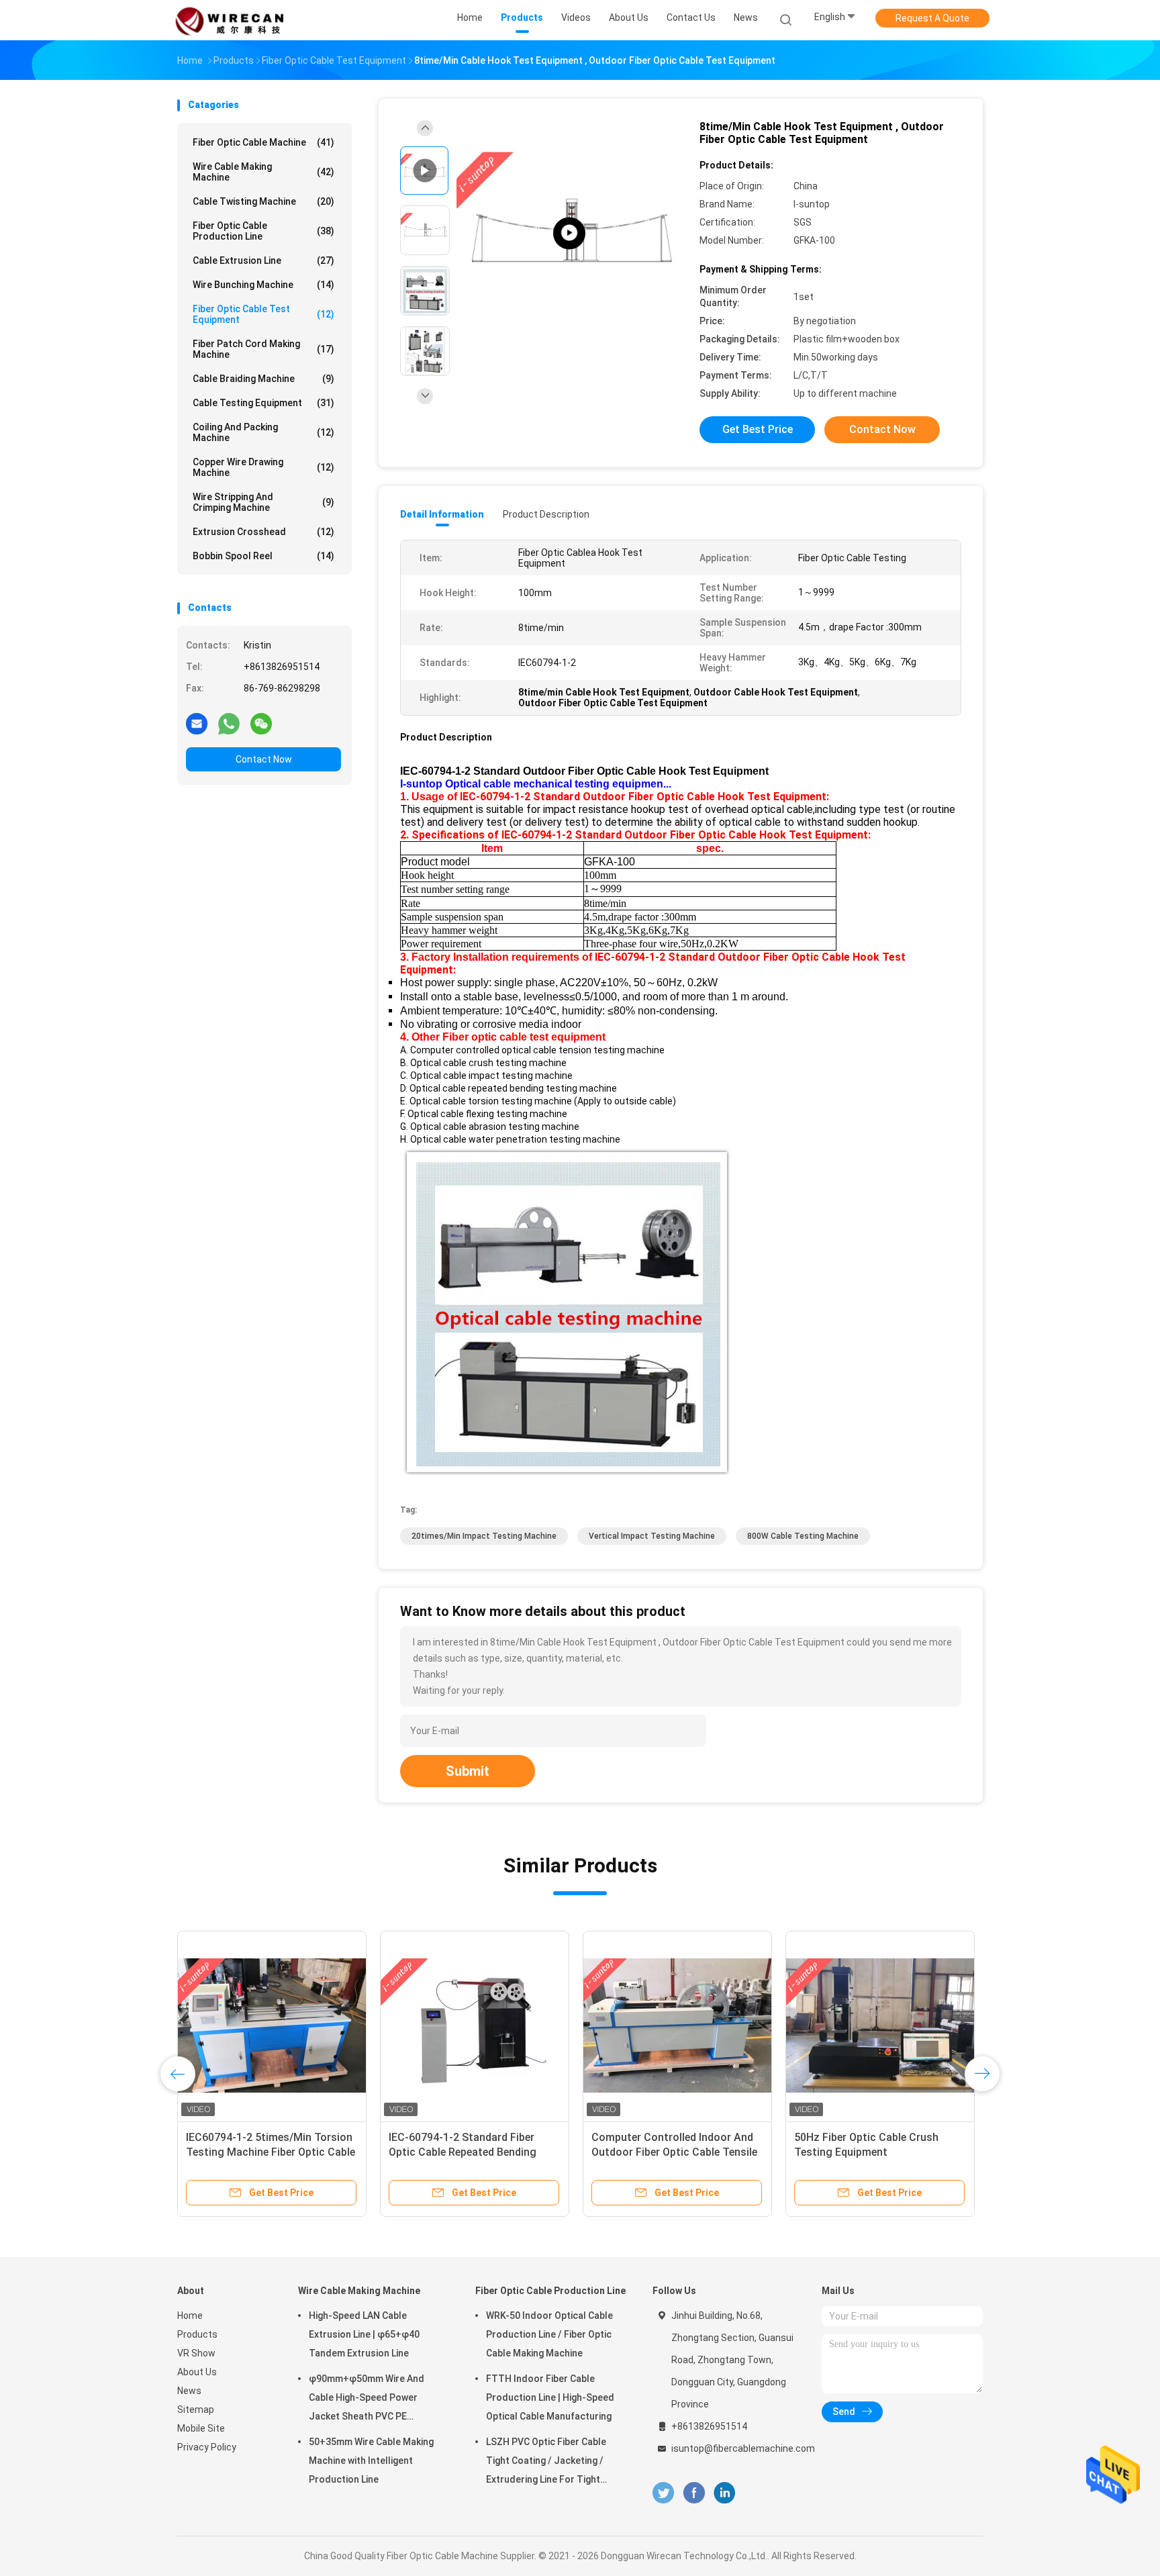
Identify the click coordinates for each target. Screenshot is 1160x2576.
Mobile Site (201, 2428)
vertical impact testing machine (652, 1536)
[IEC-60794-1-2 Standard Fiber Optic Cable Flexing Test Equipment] (475, 2025)
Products (197, 2334)
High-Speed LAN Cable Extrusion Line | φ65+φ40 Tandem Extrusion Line (364, 2334)
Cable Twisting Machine (263, 201)
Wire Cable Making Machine (263, 172)
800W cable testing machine (803, 1536)
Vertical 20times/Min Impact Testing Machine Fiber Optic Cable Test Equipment (271, 2152)
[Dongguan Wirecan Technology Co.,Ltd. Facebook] (694, 2493)
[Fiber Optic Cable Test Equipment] (569, 233)
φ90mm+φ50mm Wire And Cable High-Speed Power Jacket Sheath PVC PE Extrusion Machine (367, 2399)
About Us (197, 2372)
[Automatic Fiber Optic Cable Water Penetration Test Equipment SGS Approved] (880, 2025)
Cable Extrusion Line (263, 260)
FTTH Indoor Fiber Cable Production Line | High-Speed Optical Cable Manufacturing (550, 2397)
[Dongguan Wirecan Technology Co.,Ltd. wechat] (261, 723)
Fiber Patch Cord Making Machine (263, 349)
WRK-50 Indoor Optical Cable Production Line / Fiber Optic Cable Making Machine (549, 2334)
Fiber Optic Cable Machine (263, 142)
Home (190, 2316)
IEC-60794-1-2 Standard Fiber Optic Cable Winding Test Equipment (664, 2152)
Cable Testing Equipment (263, 403)
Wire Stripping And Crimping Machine (263, 502)
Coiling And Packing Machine (263, 432)
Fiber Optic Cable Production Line (263, 231)
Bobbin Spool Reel (263, 556)
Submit (468, 1771)
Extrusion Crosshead (263, 532)
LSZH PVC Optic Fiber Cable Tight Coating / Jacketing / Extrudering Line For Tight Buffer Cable (546, 2463)
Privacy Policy (207, 2447)
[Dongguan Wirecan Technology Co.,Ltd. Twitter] (663, 2493)
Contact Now (264, 759)
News (189, 2391)
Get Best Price (758, 429)
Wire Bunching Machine (263, 285)
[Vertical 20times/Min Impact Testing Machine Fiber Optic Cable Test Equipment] (272, 2025)
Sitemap (196, 2410)
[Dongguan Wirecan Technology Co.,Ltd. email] (197, 723)
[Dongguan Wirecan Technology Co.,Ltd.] (230, 20)
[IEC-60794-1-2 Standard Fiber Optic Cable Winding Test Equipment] (677, 2025)
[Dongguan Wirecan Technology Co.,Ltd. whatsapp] (229, 723)
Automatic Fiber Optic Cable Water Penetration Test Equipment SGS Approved (880, 2152)
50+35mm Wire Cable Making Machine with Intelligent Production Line (371, 2461)
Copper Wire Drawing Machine (263, 467)
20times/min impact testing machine (484, 1536)
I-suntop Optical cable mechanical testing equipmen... (536, 784)
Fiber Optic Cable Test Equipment (263, 314)
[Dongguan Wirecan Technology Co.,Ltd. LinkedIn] (725, 2493)
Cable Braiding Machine (263, 379)
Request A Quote (932, 18)
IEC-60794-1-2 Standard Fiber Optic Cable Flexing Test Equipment (462, 2152)
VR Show (196, 2353)
